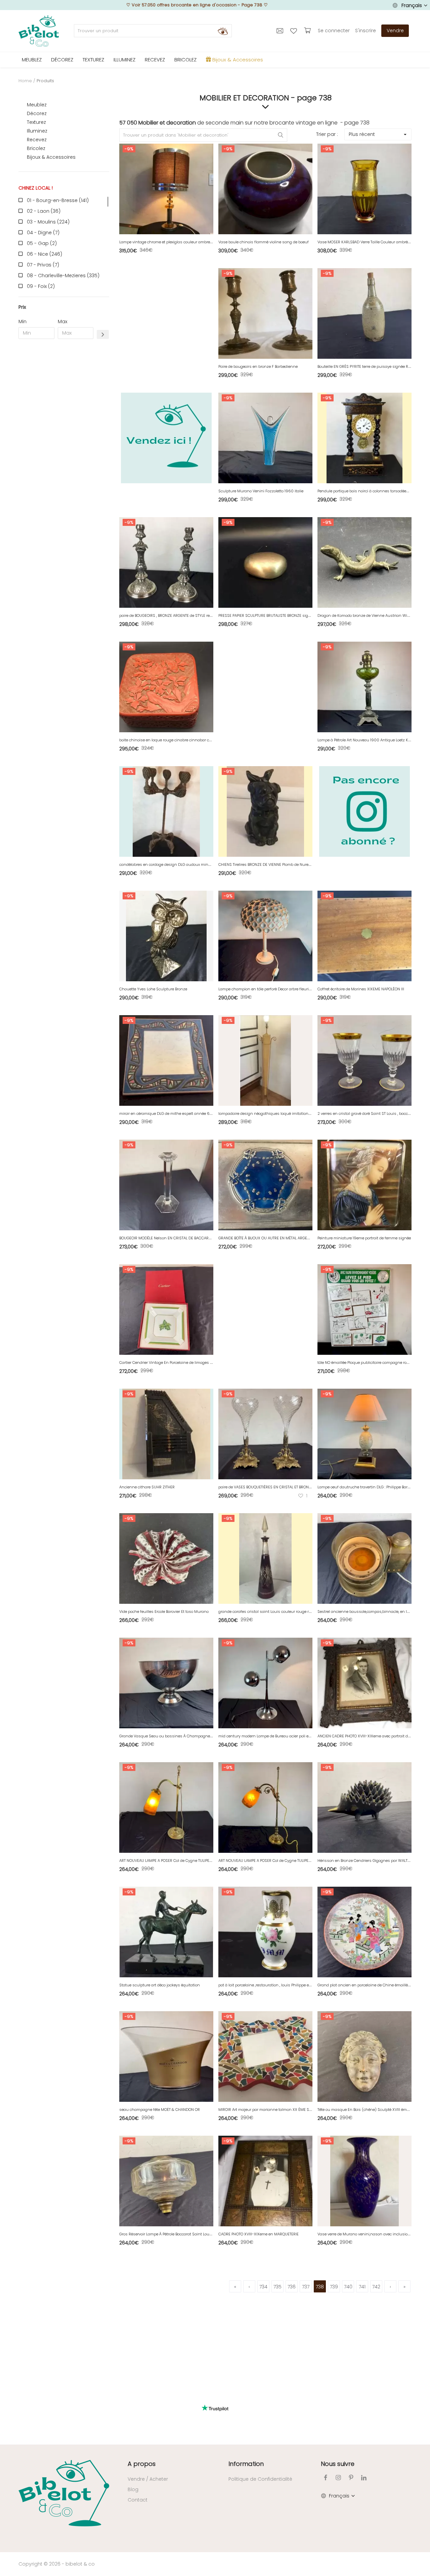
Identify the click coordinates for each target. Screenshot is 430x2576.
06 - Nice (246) (45, 254)
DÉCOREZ (62, 60)
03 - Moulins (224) (48, 222)
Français (412, 5)
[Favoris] (294, 31)
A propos (142, 2464)
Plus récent (362, 134)
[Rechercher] (223, 31)
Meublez (37, 105)
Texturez (36, 122)
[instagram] (338, 2478)
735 (277, 2287)
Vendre (395, 31)
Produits (45, 81)
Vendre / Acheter (148, 2479)
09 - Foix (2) (41, 286)
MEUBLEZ (32, 60)
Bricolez (36, 148)
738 (320, 2287)
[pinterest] (351, 2478)
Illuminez (37, 131)
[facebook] (326, 2478)
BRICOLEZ (185, 60)
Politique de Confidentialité (260, 2479)
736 (292, 2287)
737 (306, 2287)
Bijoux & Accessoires (51, 157)
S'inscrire (365, 31)
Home (25, 81)
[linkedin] (364, 2478)
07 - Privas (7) (43, 265)
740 (348, 2287)
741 (362, 2287)
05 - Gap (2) (42, 243)
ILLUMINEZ (124, 60)
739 (334, 2287)
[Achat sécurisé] (308, 31)
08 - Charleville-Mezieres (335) (63, 276)
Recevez (37, 140)
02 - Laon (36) (44, 211)
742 (376, 2287)
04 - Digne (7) (43, 233)
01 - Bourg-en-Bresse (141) (58, 200)
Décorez (37, 113)
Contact (138, 2500)
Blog (133, 2489)
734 (263, 2287)
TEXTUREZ (93, 60)
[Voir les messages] (281, 31)
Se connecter (334, 31)
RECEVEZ (155, 60)
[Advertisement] (64, 446)
